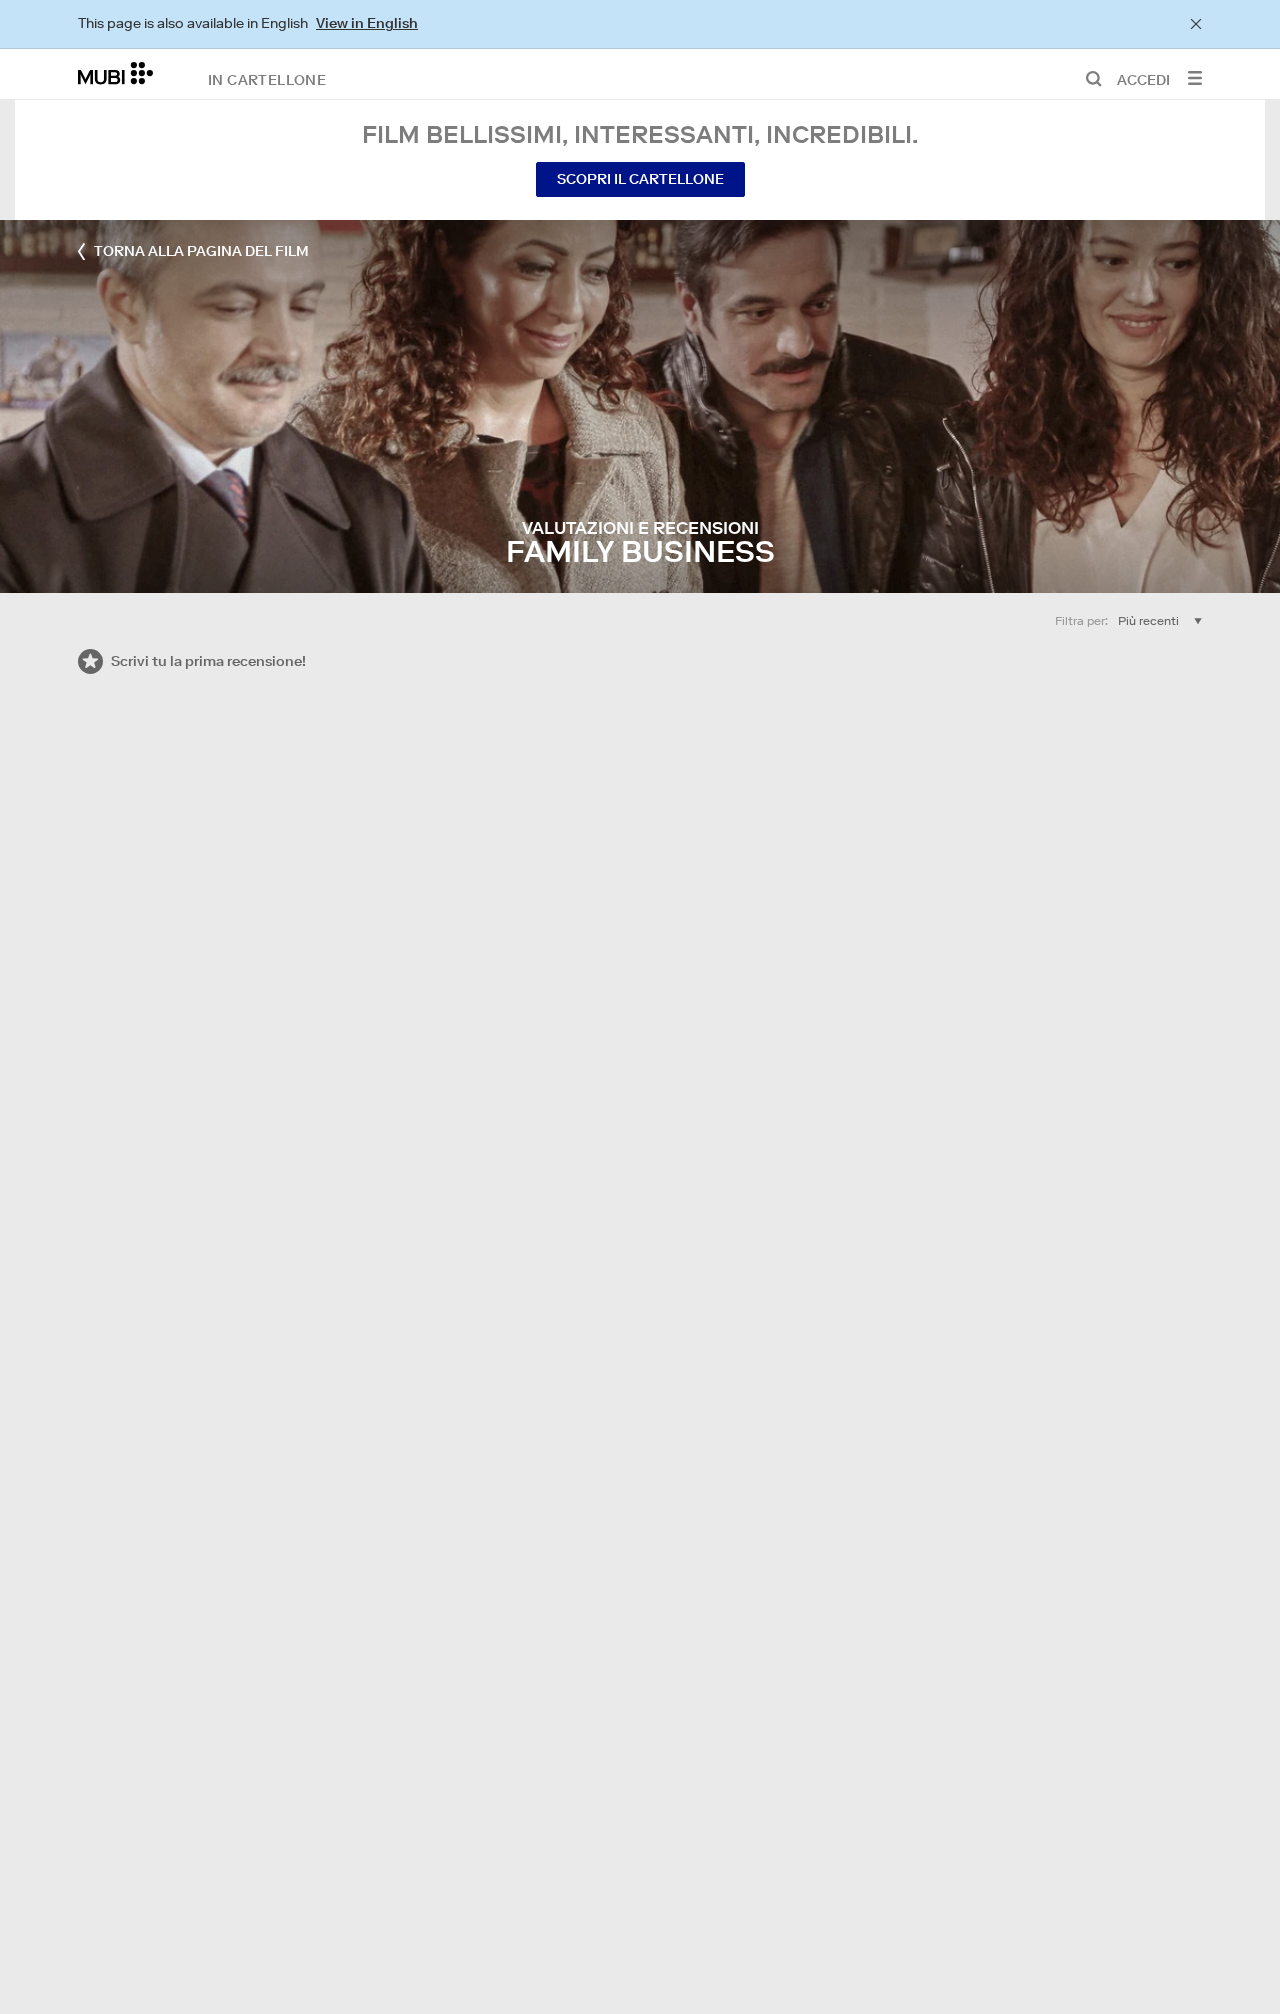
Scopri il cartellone (640, 179)
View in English (367, 23)
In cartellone (267, 79)
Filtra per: (1081, 620)
